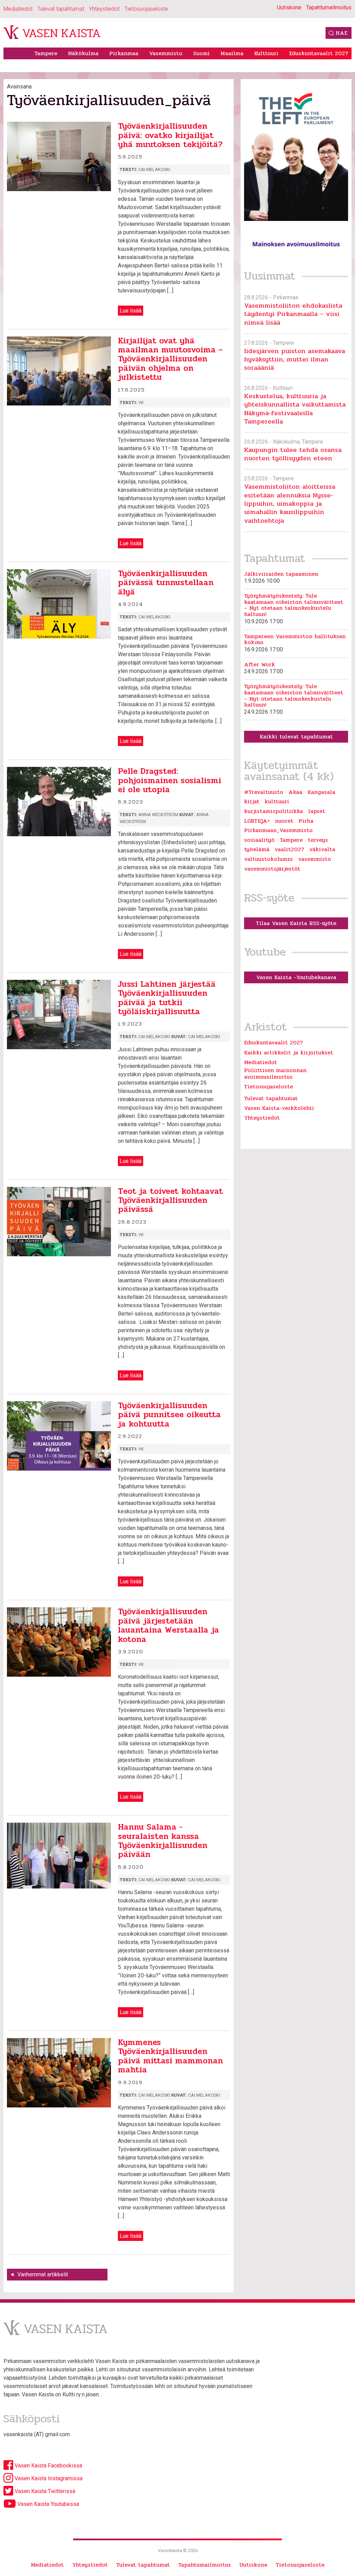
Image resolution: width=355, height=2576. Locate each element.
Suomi (201, 53)
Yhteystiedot (104, 9)
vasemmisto (315, 859)
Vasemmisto (166, 53)
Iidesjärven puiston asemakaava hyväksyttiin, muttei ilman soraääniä (295, 359)
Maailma (232, 53)
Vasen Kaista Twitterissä (44, 2491)
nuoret (284, 821)
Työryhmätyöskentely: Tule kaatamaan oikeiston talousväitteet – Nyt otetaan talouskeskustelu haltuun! (294, 605)
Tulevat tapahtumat (61, 9)
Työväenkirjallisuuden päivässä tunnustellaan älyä (166, 583)
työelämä (257, 849)
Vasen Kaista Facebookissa (48, 2466)
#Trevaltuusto (264, 792)
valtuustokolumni (269, 859)
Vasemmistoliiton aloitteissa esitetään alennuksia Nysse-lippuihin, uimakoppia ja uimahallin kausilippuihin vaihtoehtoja (290, 503)
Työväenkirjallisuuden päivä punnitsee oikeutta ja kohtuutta (169, 1415)
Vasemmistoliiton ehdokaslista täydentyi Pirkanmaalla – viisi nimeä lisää (293, 314)
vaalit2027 (289, 849)
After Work (259, 665)
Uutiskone (289, 7)
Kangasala (321, 792)
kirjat (252, 802)
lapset (317, 811)
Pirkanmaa (124, 53)
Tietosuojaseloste (146, 9)
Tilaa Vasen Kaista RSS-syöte (296, 923)
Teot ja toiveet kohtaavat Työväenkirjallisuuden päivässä (170, 1200)
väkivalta (322, 849)
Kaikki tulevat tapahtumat (296, 737)
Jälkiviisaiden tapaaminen (281, 574)
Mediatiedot (18, 9)
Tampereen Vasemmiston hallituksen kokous (295, 639)
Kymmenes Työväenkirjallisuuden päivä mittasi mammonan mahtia (170, 2056)
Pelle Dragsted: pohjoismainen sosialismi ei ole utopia (170, 780)
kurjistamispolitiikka (274, 811)
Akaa (295, 792)
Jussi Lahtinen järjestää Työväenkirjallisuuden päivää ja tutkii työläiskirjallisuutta (167, 998)
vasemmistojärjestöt (272, 869)
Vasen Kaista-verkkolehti (279, 1108)
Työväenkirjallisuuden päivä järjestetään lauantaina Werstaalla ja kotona (168, 1625)
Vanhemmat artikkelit (43, 2274)
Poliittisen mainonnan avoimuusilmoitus (275, 1073)
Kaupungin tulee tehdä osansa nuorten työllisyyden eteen (293, 454)
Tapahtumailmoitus (329, 7)
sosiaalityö (259, 840)
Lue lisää (131, 311)
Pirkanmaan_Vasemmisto (278, 830)
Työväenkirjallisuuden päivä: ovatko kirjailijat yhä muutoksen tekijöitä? (170, 135)
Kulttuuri (266, 53)
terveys (318, 840)
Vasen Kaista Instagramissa (48, 2478)
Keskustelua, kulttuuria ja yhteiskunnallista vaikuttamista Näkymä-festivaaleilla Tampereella (295, 409)
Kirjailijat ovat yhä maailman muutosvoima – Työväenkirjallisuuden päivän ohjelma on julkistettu (170, 359)
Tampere (46, 53)
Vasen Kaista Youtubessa (47, 2504)
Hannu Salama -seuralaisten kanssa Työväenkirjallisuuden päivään (163, 1841)
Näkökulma (83, 53)
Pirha (306, 821)
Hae (341, 33)
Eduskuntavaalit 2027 (319, 53)
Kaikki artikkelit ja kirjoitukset (289, 1052)
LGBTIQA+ (257, 821)
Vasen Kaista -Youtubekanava (296, 977)
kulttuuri (277, 802)
